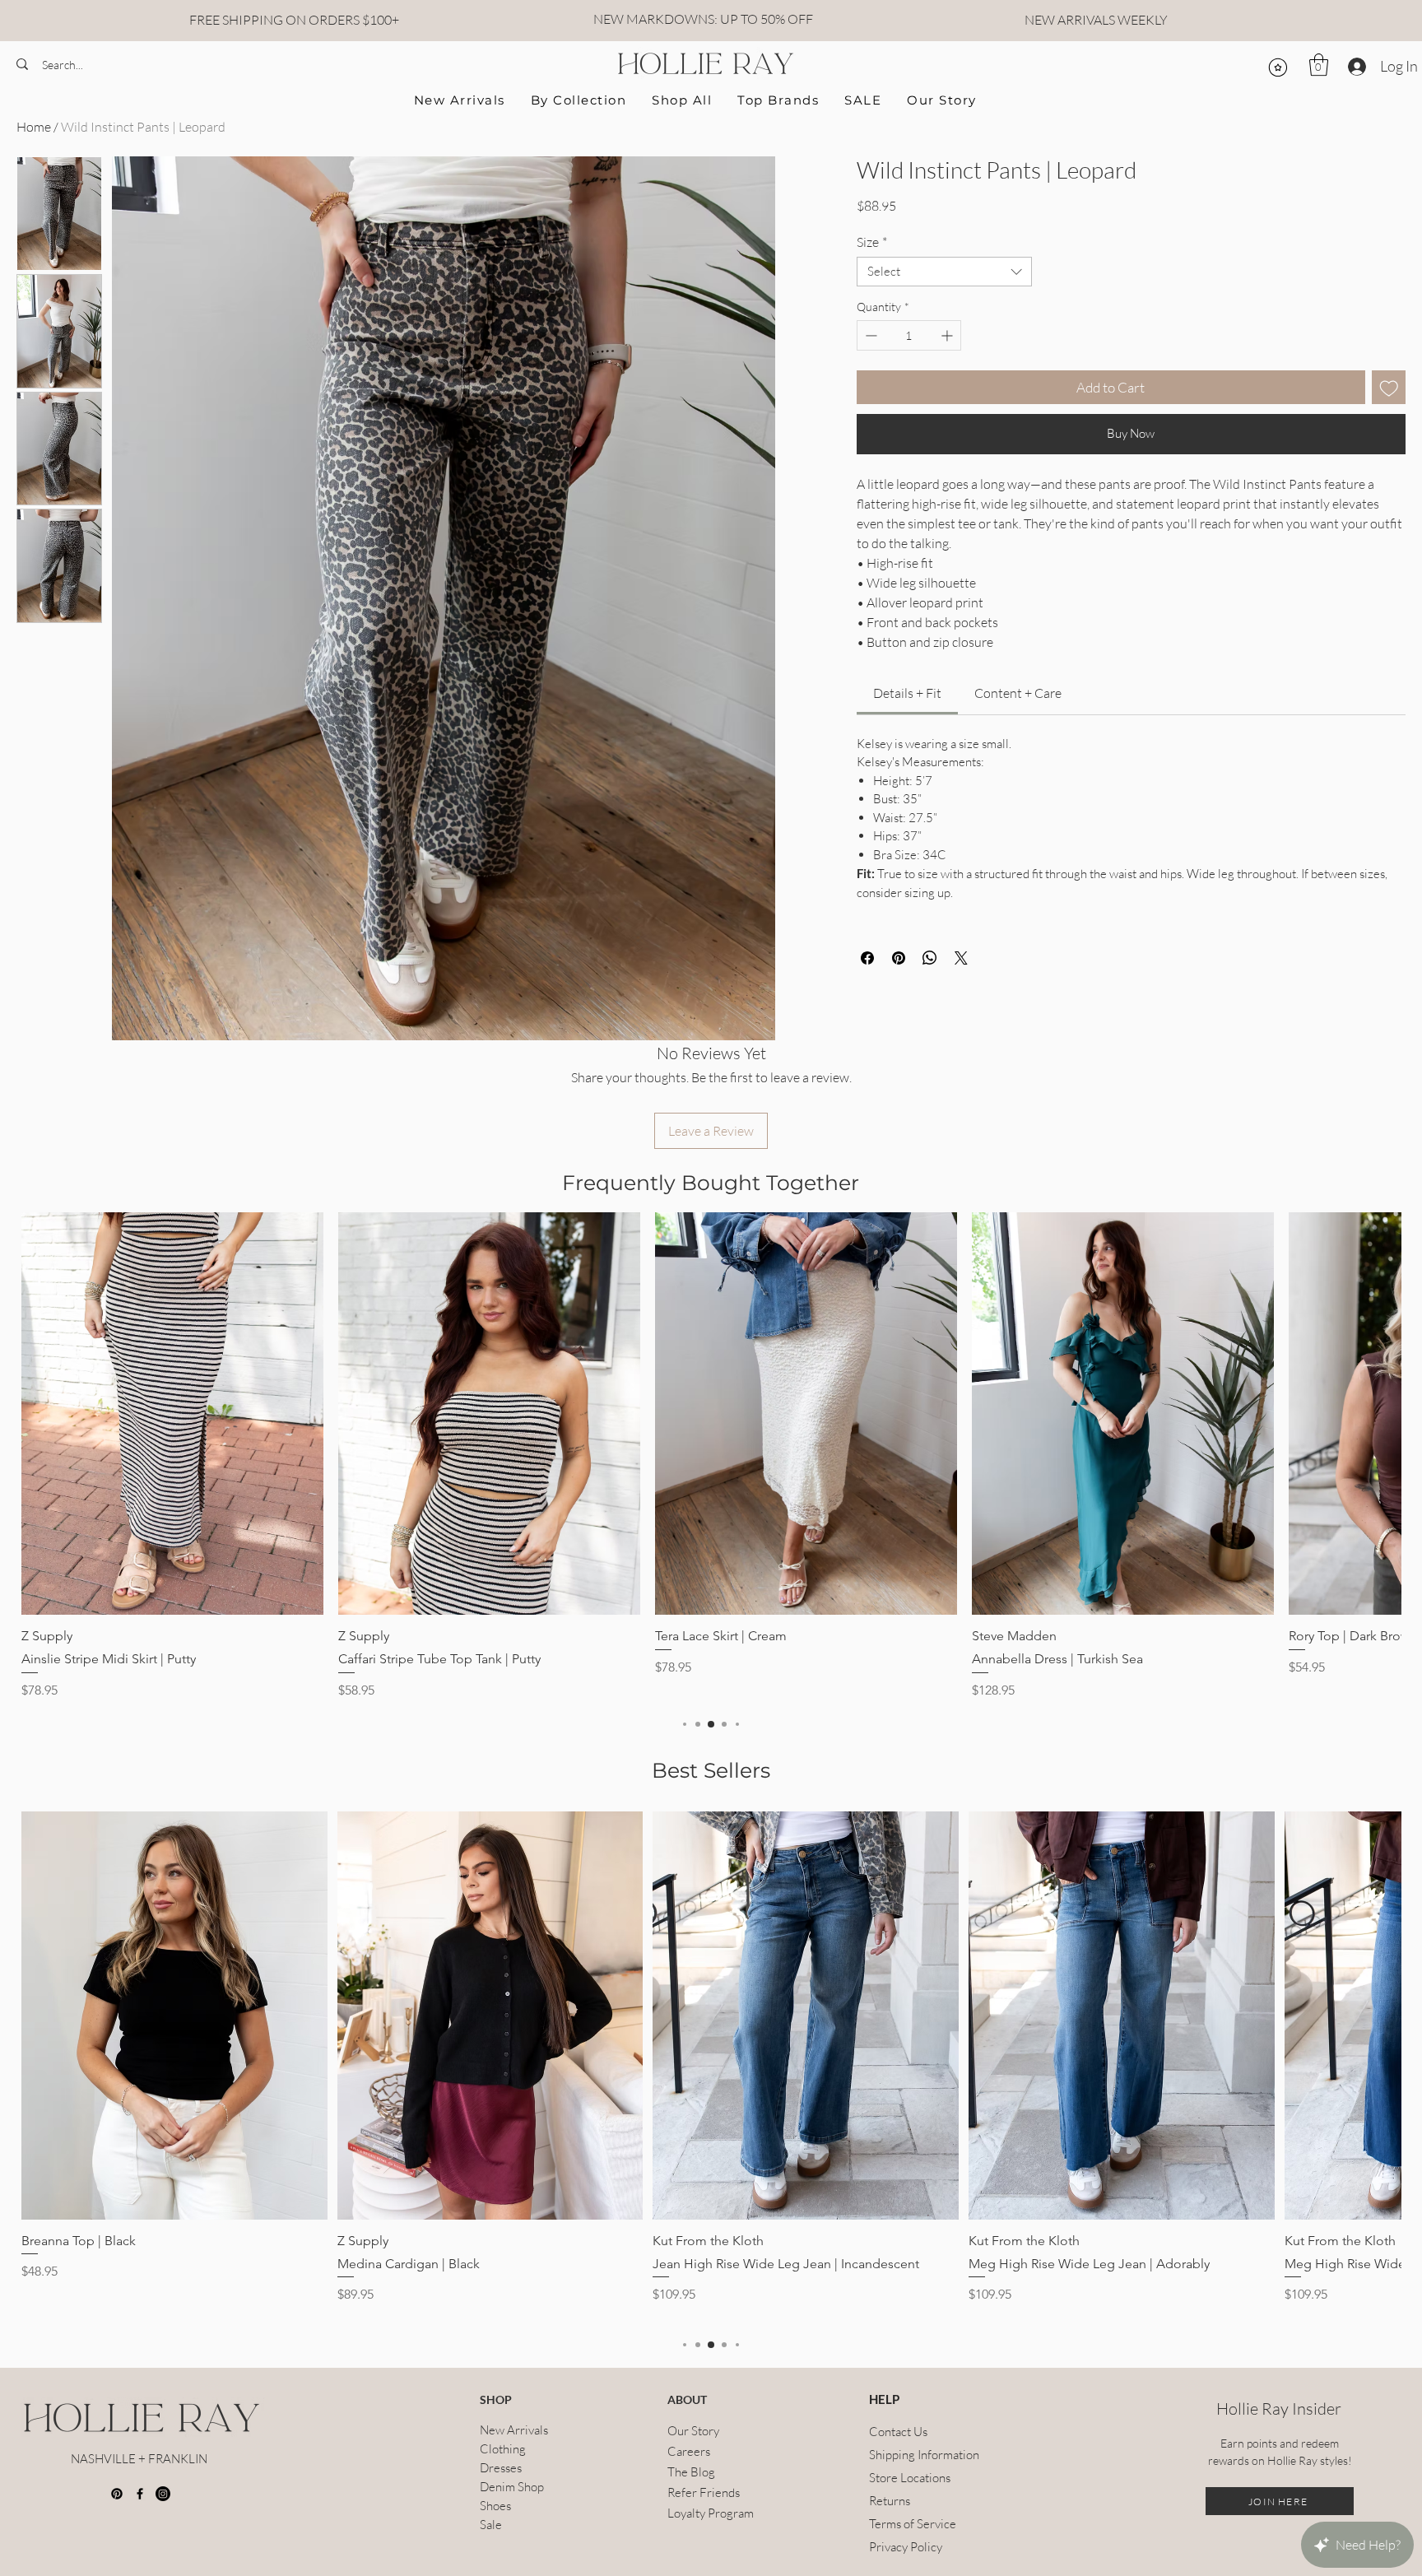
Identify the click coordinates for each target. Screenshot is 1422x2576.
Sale (491, 2525)
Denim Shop (512, 2487)
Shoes (495, 2506)
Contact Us (898, 2432)
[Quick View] (172, 1414)
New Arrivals (514, 2430)
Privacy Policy (906, 2547)
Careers (689, 2451)
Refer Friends (704, 2492)
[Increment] (948, 388)
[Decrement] (869, 388)
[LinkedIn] (163, 2494)
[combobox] (945, 324)
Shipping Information (909, 2455)
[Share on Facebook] (867, 1011)
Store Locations (909, 2478)
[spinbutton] (909, 388)
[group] (711, 1456)
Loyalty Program (711, 2513)
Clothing (503, 2449)
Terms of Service (909, 2524)
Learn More (1102, 251)
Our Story (693, 2431)
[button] (1319, 65)
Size (872, 295)
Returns (890, 2501)
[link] (907, 746)
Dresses (501, 2468)
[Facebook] (140, 2494)
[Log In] (1355, 67)
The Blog (691, 2472)
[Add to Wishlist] (1389, 440)
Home (34, 127)
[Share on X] (961, 1011)
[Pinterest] (117, 2494)
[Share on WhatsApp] (930, 1011)
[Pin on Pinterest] (899, 1011)
